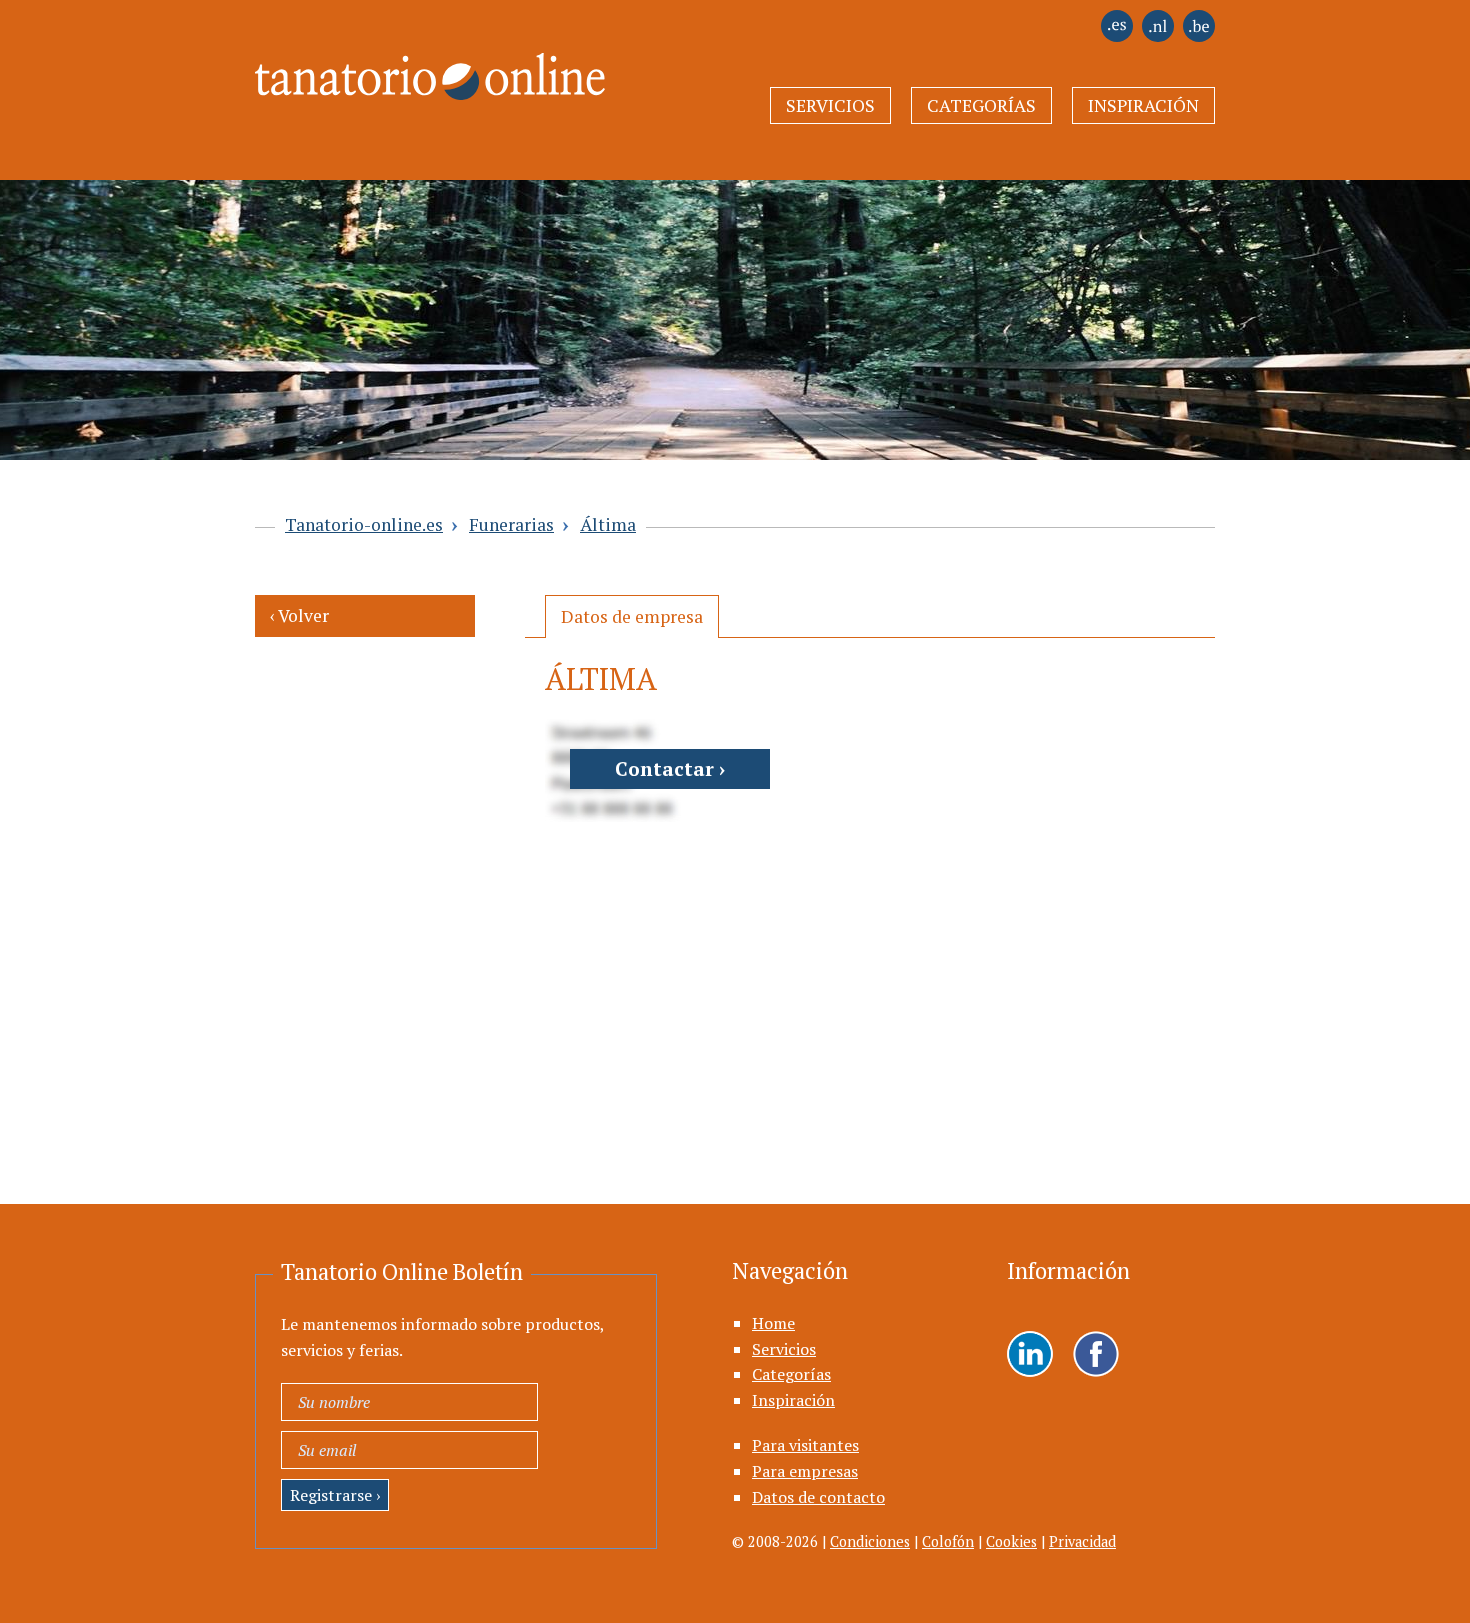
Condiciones (870, 1541)
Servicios (830, 105)
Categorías (981, 105)
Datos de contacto (818, 1497)
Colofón (948, 1541)
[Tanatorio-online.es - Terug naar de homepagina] (417, 64)
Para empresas (805, 1471)
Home (773, 1323)
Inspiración (1143, 105)
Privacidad (1082, 1541)
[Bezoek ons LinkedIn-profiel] (1030, 1356)
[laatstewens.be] (1199, 36)
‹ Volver (299, 615)
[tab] (632, 616)
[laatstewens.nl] (1158, 36)
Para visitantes (805, 1445)
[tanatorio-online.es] (1117, 36)
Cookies (1011, 1541)
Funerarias (511, 524)
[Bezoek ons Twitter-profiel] (1096, 1356)
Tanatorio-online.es (364, 524)
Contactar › (670, 768)
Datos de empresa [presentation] (632, 616)
